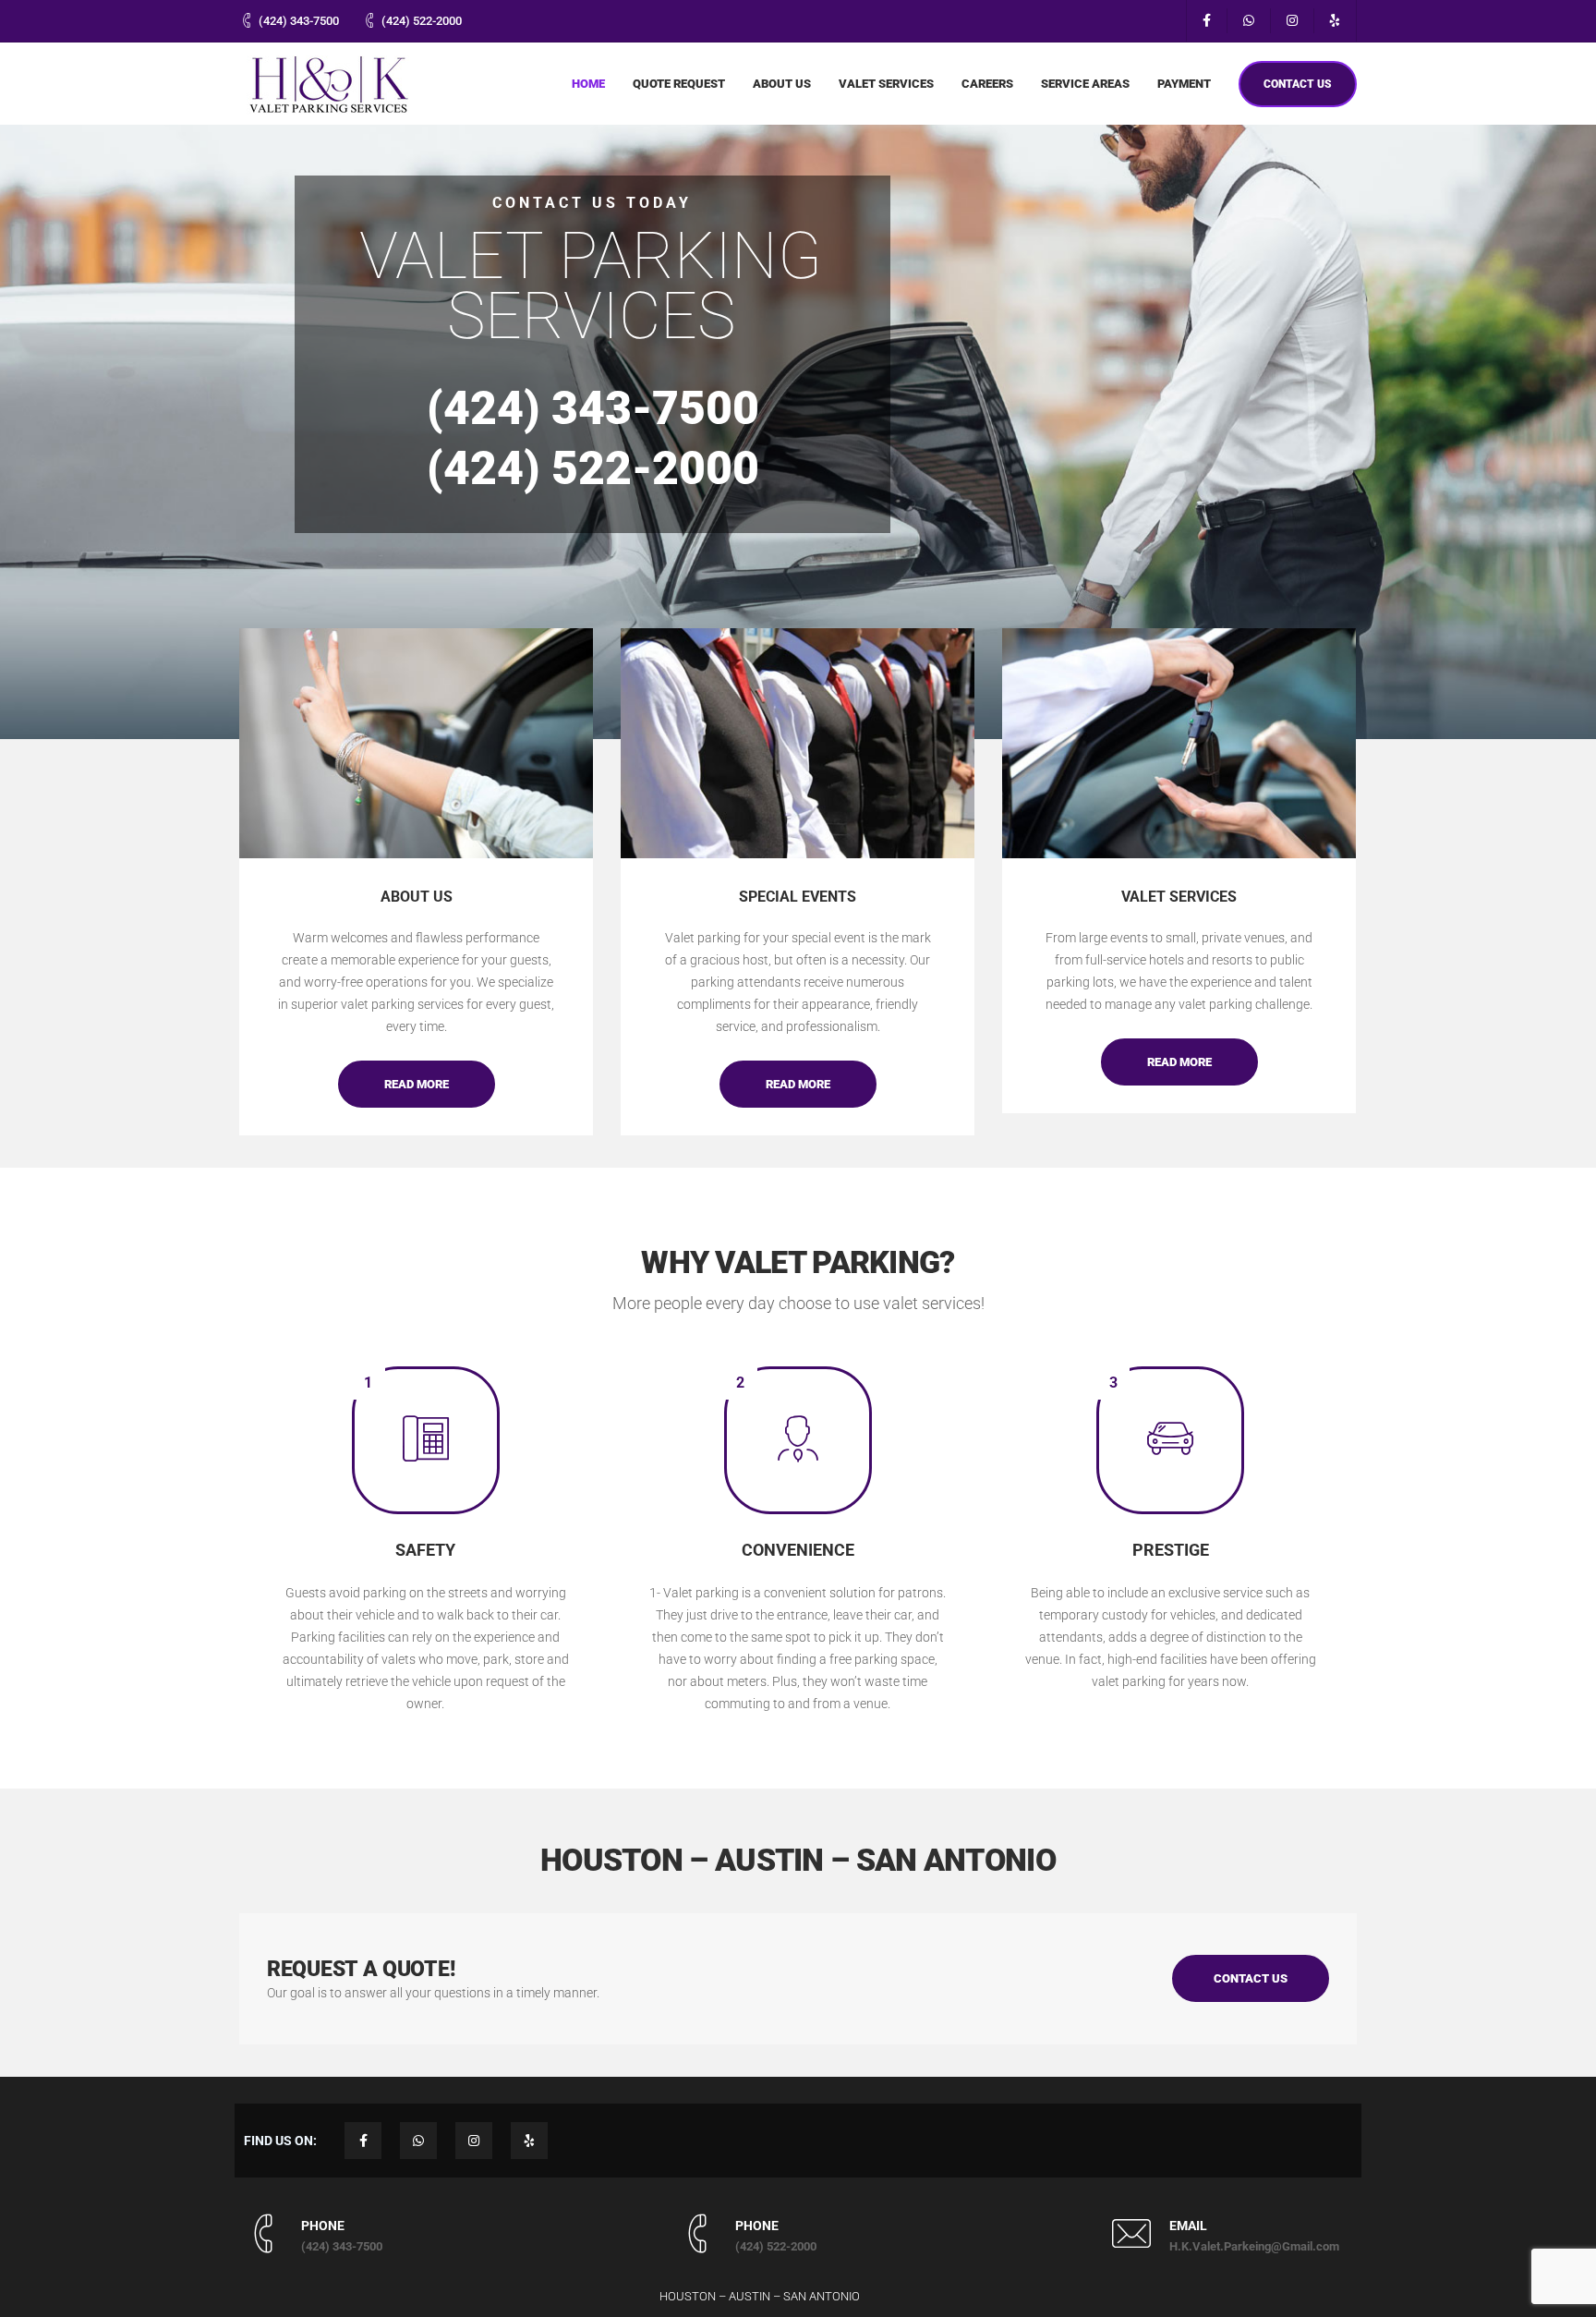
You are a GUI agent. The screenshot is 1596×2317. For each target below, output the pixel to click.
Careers (987, 84)
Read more (417, 1084)
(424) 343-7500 (299, 21)
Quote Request (679, 84)
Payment (1184, 84)
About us (782, 84)
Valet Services (886, 84)
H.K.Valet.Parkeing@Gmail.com (1254, 2246)
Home (588, 84)
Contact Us (1251, 1978)
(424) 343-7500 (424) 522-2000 (593, 438)
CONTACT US (1298, 84)
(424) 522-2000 (422, 21)
